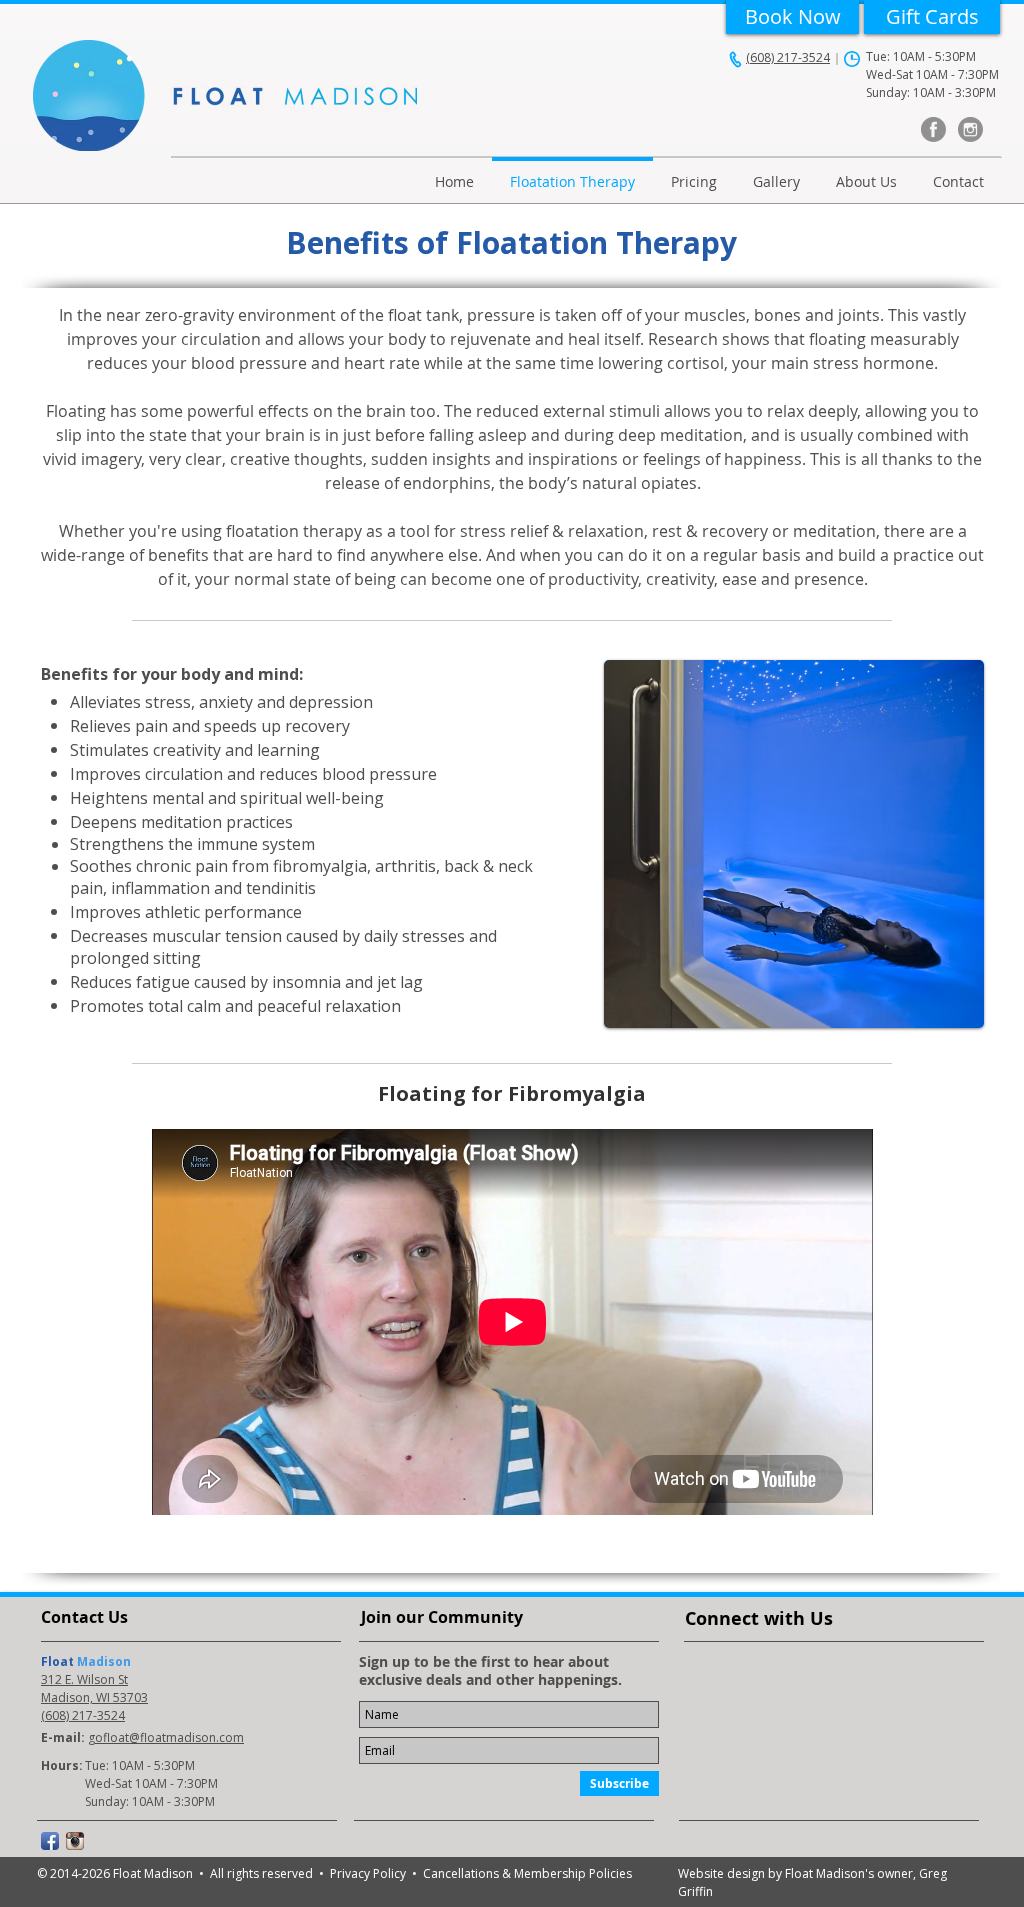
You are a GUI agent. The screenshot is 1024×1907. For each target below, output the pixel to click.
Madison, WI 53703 (94, 1697)
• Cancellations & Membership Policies (522, 1873)
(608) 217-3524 (788, 57)
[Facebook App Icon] (50, 1841)
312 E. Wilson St (84, 1679)
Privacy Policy (371, 1873)
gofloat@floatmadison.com (166, 1737)
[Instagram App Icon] (75, 1841)
